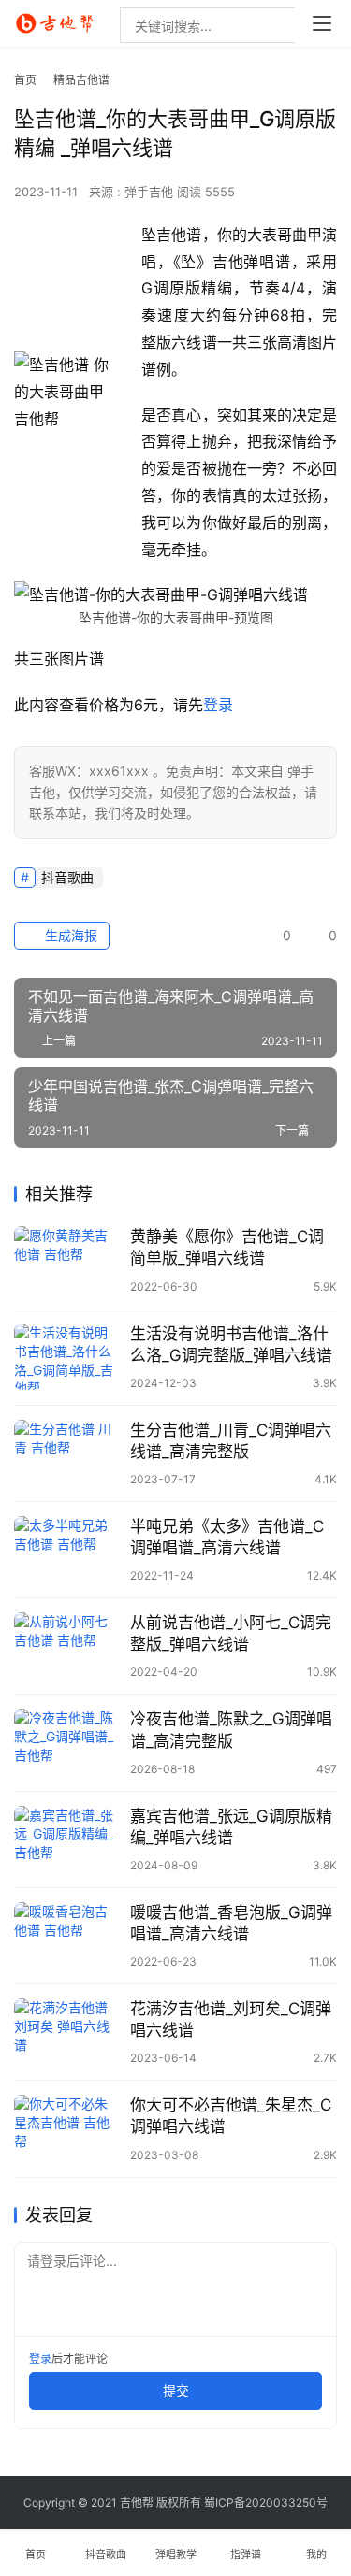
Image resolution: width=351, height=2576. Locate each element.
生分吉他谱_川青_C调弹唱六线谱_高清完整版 (231, 1441)
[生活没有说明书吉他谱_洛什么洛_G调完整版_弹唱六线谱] (67, 1357)
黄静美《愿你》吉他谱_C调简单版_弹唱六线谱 (227, 1247)
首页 (25, 80)
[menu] (322, 23)
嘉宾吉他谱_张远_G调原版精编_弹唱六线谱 (231, 1827)
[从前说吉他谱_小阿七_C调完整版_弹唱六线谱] (67, 1646)
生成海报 (69, 935)
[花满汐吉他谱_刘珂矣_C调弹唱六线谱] (67, 2032)
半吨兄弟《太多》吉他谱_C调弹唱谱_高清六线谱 (227, 1537)
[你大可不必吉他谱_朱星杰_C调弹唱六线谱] (67, 2128)
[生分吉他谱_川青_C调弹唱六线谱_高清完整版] (67, 1453)
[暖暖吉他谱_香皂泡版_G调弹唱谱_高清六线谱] (67, 1935)
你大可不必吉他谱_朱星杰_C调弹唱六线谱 (231, 2116)
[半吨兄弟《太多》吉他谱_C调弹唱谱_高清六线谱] (67, 1549)
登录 (218, 705)
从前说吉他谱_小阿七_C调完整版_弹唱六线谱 (231, 1633)
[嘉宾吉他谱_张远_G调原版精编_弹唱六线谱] (67, 1839)
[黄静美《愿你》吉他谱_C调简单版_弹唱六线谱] (67, 1259)
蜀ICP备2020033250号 (266, 2503)
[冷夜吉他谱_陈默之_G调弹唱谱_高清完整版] (67, 1742)
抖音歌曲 (67, 877)
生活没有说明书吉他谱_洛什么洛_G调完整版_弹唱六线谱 (231, 1345)
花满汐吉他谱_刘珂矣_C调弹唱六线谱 (231, 2019)
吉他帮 (137, 2503)
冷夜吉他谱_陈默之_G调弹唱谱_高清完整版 (231, 1730)
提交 (176, 2390)
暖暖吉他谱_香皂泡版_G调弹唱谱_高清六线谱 (231, 1923)
